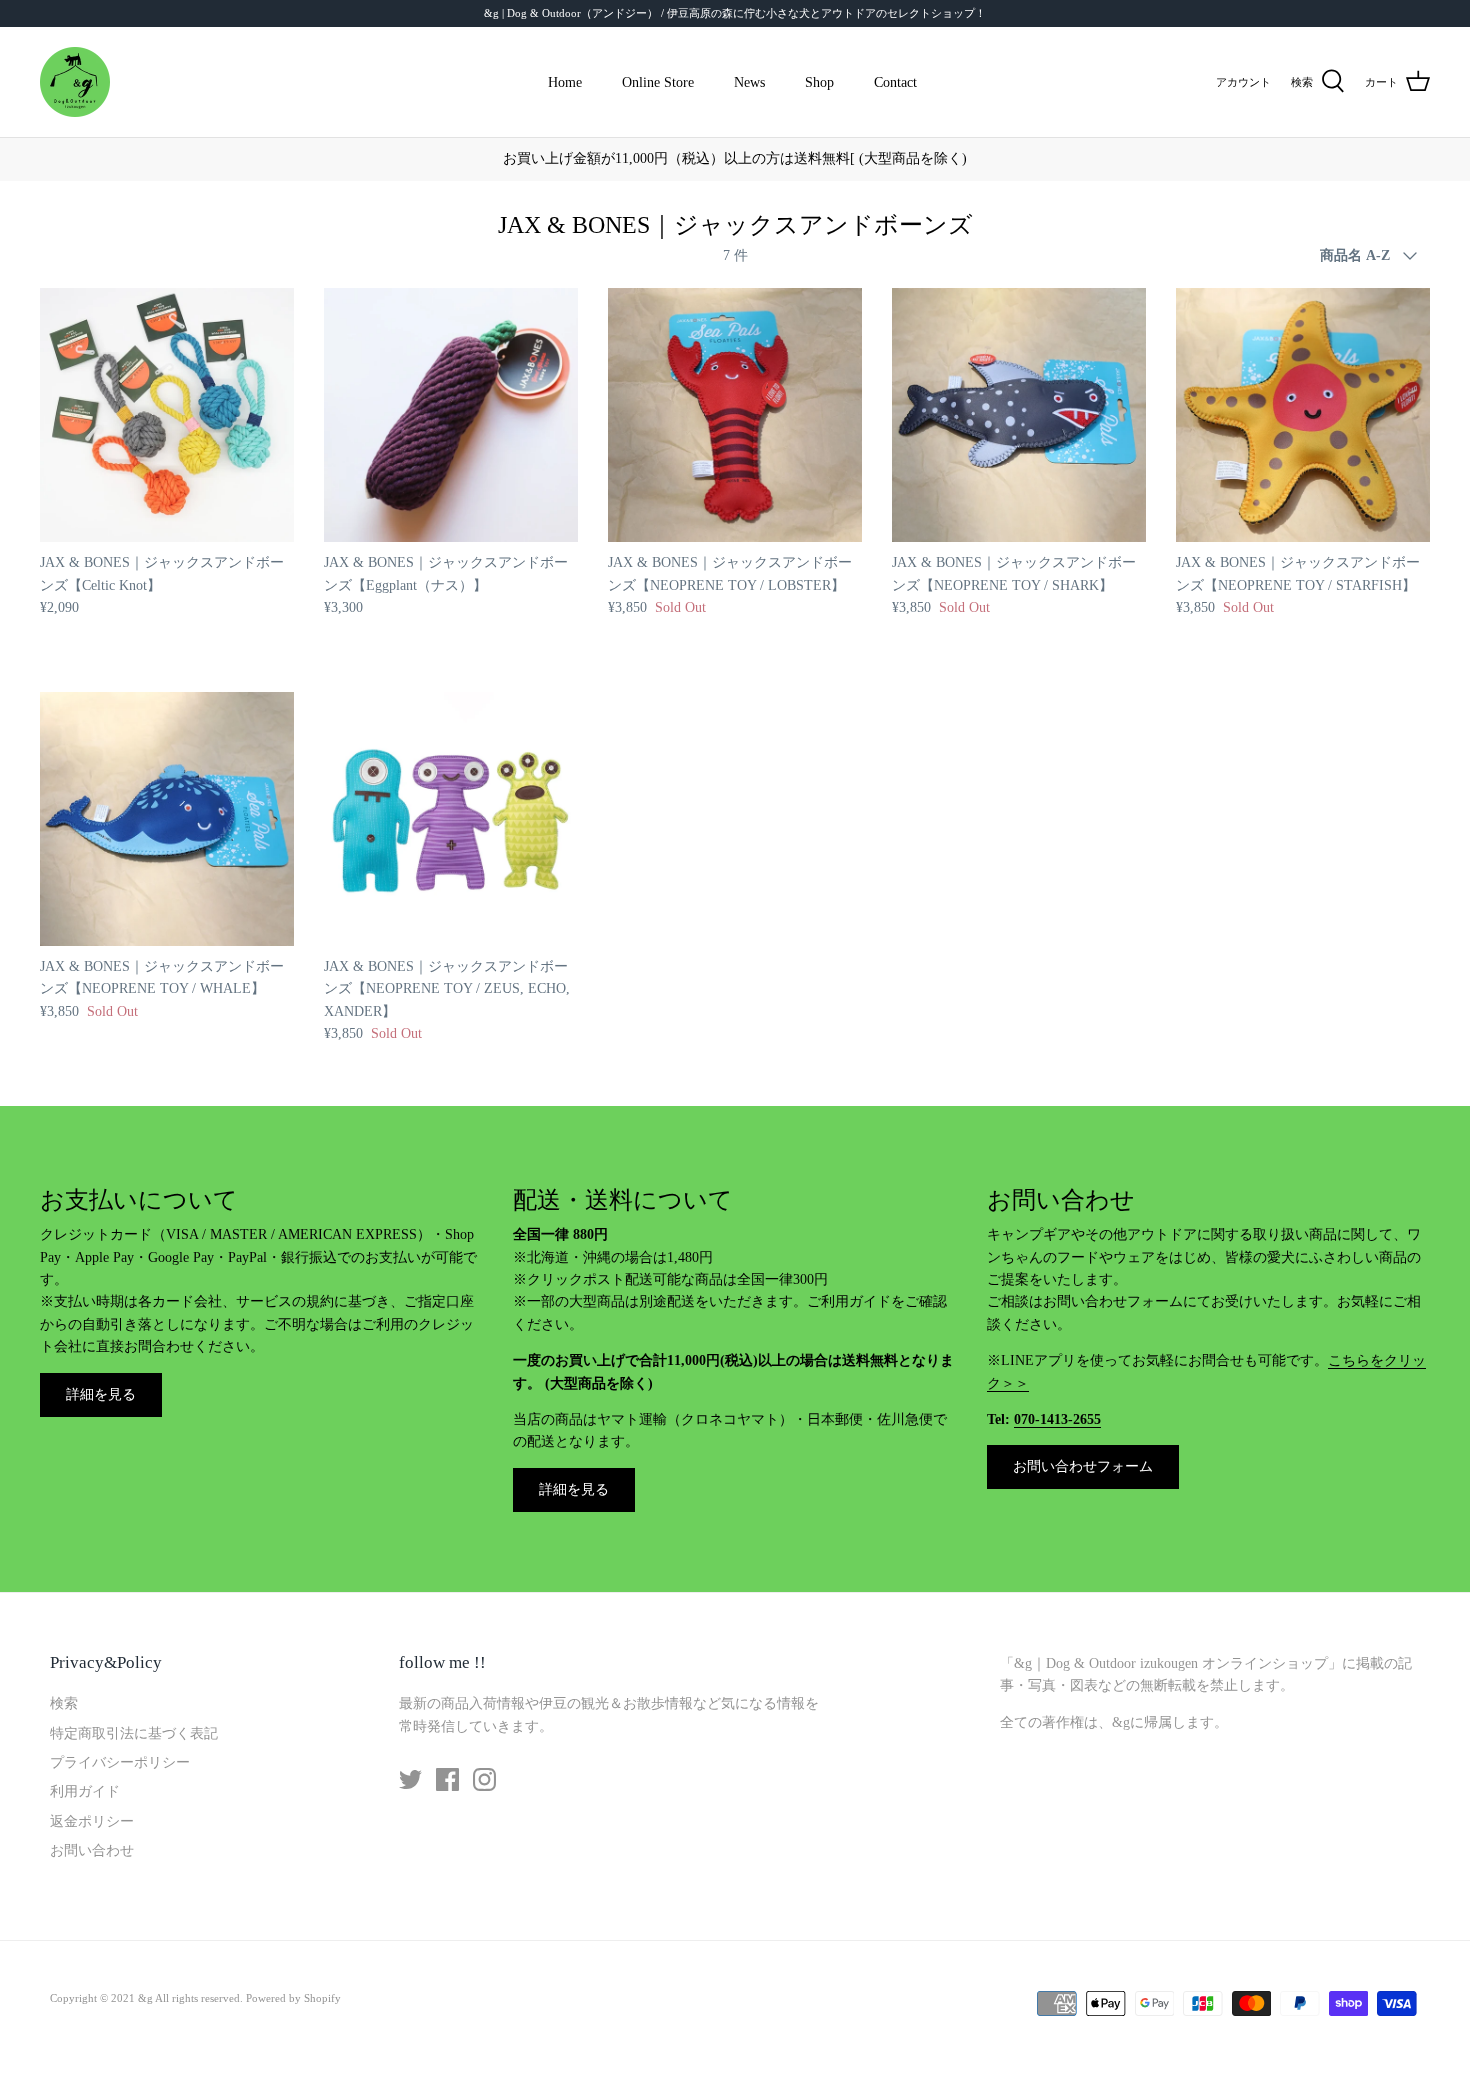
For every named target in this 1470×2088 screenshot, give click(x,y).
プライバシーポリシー (120, 1762)
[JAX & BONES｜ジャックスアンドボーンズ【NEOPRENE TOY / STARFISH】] (1303, 415)
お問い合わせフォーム (1083, 1466)
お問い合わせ (92, 1850)
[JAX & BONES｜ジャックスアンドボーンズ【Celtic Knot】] (167, 415)
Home (565, 82)
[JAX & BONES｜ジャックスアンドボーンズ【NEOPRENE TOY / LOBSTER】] (735, 415)
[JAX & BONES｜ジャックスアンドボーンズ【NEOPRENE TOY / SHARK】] (1019, 415)
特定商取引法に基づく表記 (134, 1733)
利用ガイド (85, 1791)
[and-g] (75, 82)
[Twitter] (410, 1779)
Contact (895, 82)
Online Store (658, 82)
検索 (64, 1703)
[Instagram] (484, 1779)
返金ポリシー (92, 1821)
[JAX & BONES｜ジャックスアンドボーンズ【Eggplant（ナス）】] (451, 415)
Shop (819, 82)
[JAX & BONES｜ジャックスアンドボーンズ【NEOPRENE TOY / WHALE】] (167, 819)
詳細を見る (101, 1394)
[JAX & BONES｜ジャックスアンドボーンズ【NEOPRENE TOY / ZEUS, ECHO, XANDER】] (451, 819)
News (749, 82)
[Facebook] (447, 1779)
